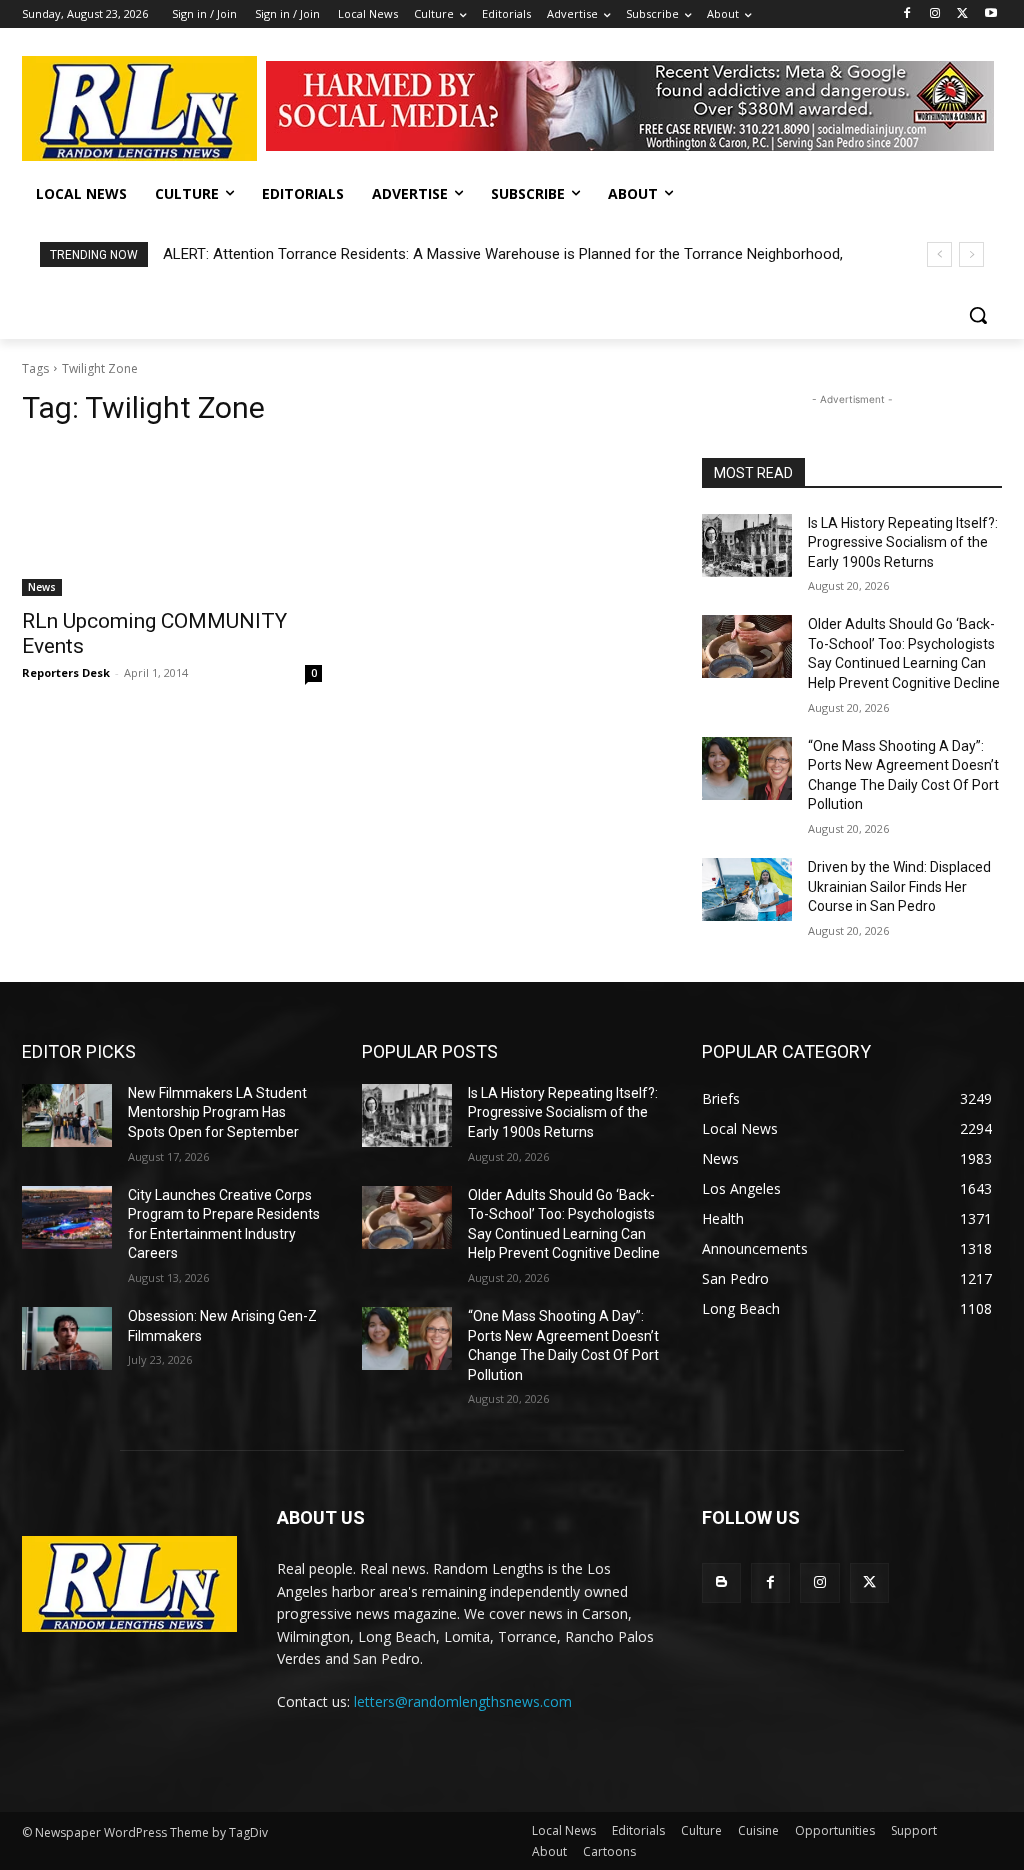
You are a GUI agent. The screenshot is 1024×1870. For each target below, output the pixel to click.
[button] (978, 315)
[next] (971, 254)
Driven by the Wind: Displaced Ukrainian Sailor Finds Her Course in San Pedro (899, 886)
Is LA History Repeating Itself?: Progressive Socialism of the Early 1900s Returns (903, 542)
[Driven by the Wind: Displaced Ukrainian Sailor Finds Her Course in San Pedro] (747, 889)
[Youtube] (990, 14)
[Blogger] (721, 1582)
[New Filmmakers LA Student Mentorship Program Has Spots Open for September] (67, 1115)
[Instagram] (935, 14)
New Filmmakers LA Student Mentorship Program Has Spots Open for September (217, 1112)
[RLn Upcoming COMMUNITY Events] (172, 521)
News (42, 587)
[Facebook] (907, 14)
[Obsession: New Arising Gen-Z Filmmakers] (67, 1338)
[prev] (939, 254)
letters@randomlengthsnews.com (463, 1701)
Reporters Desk (66, 672)
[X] (962, 14)
